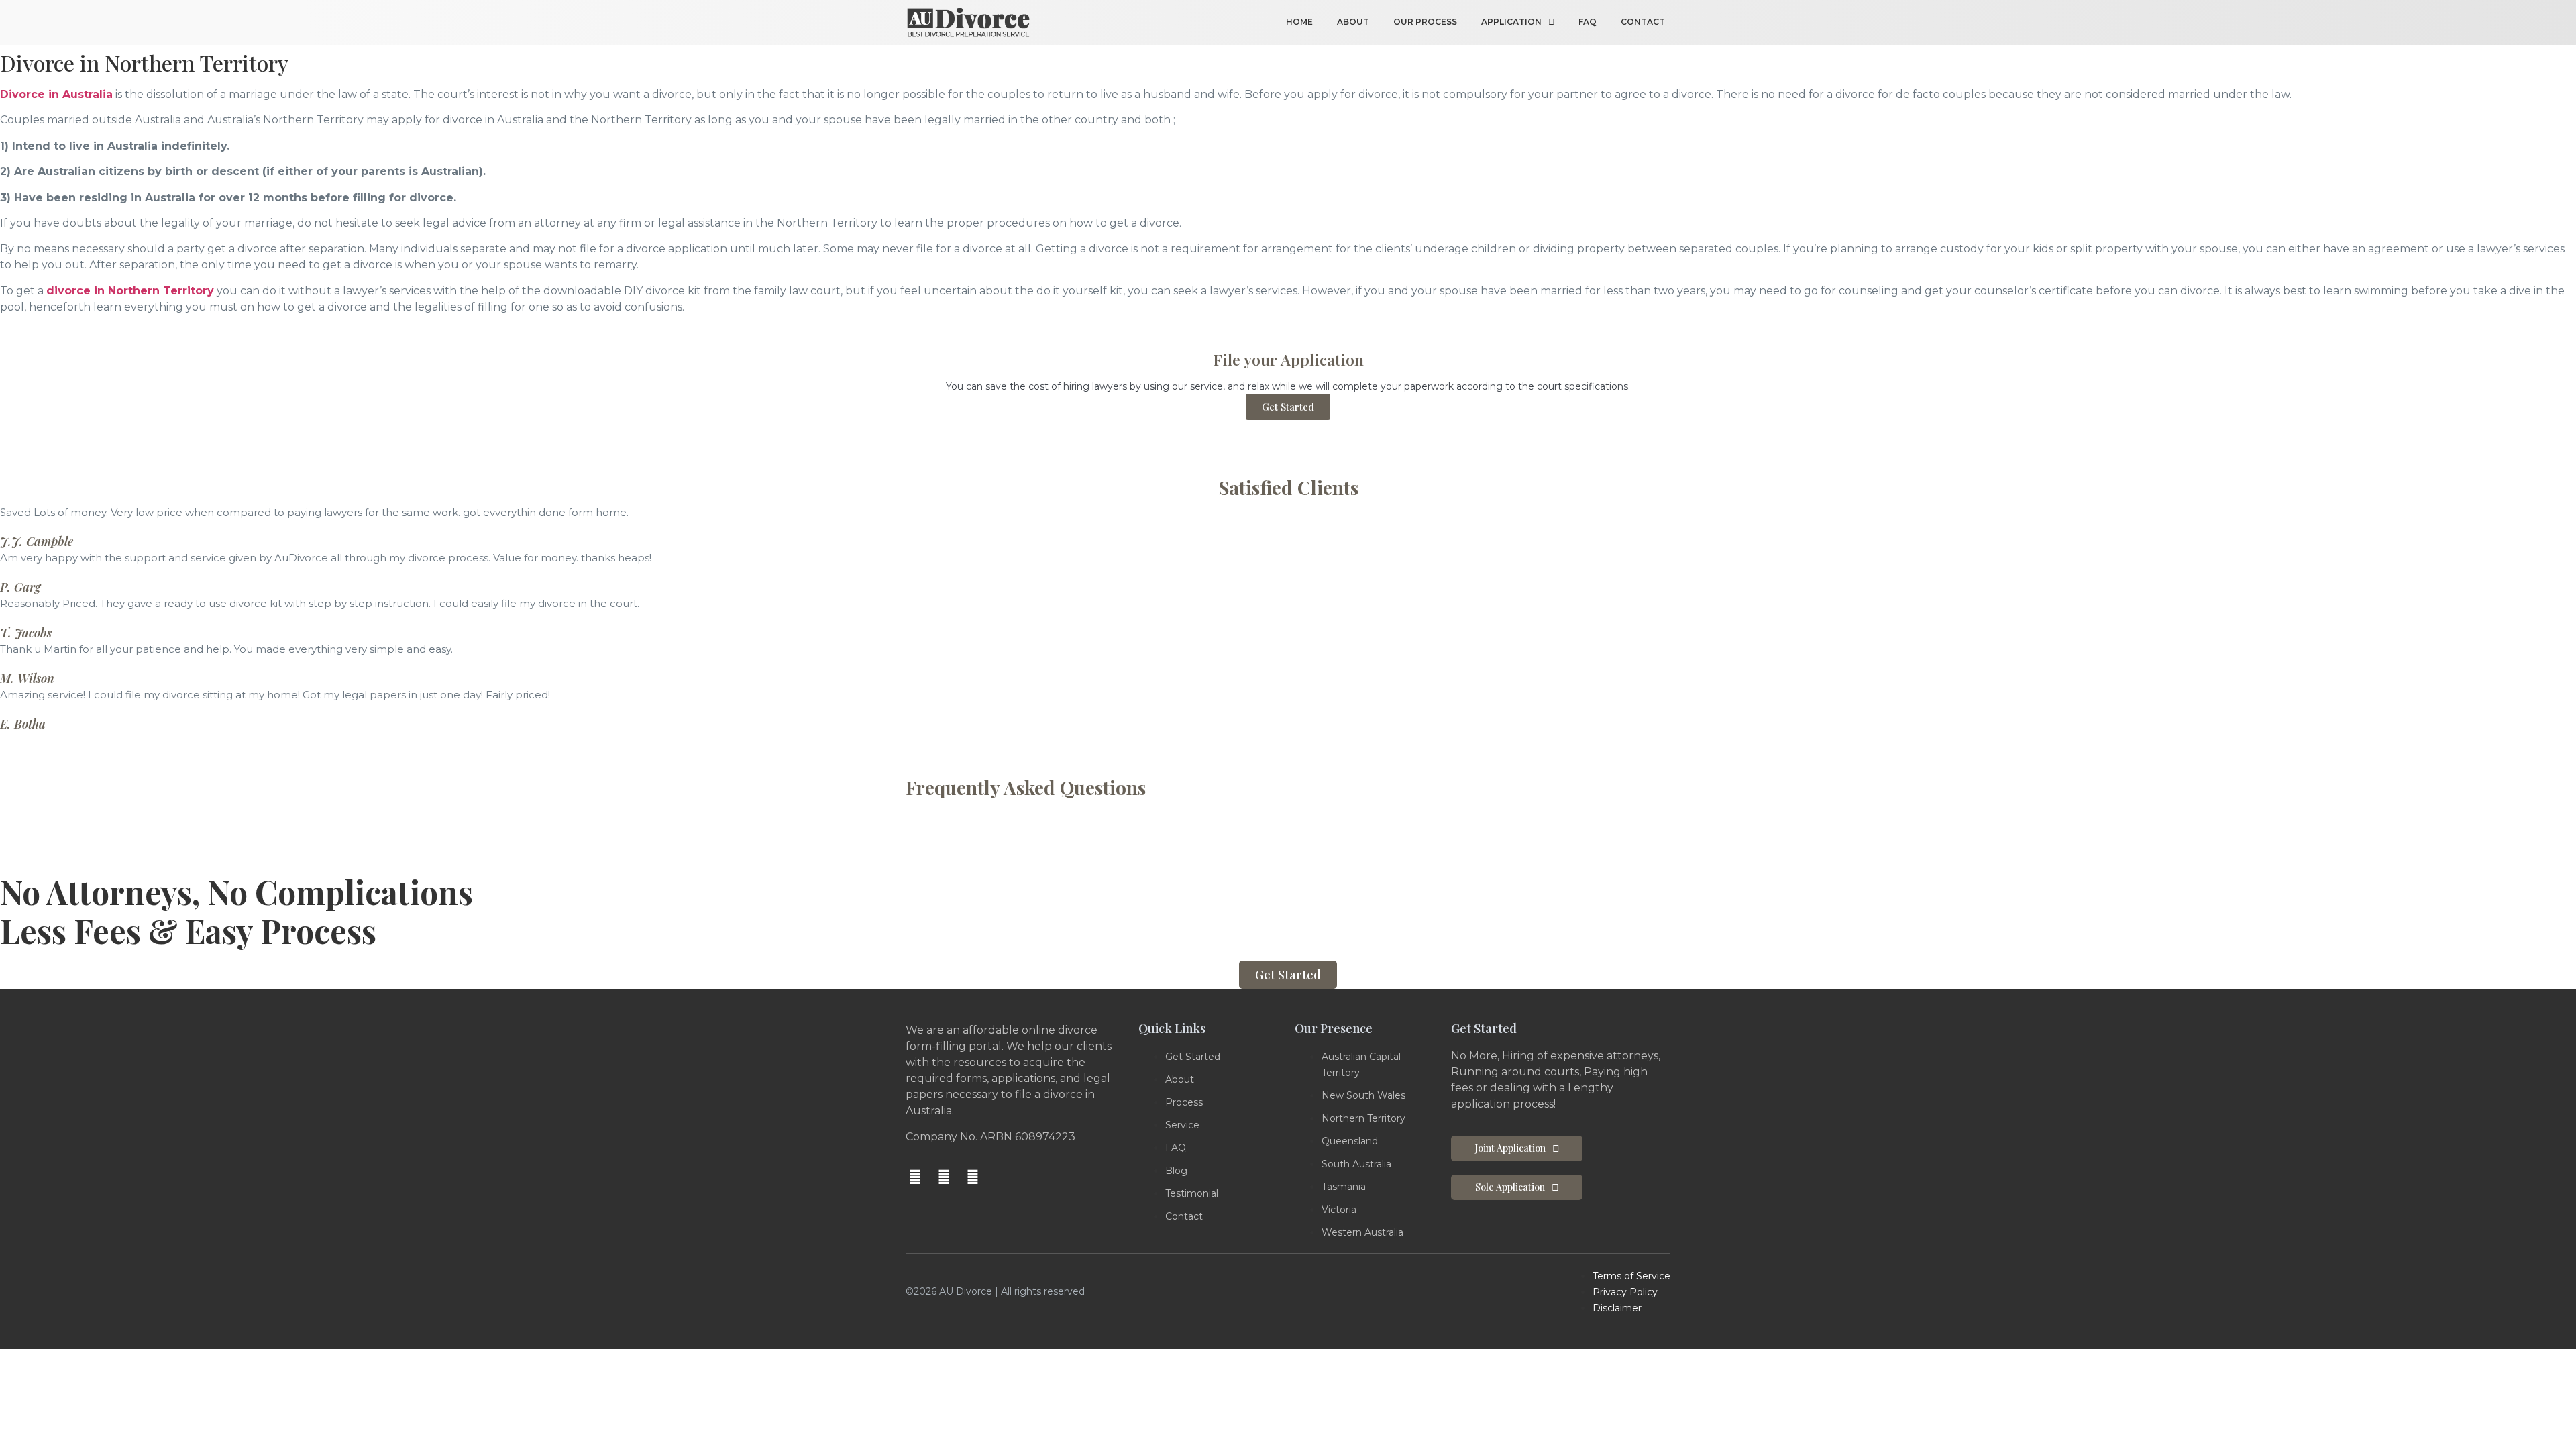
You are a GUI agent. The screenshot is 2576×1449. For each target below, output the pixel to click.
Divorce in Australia (56, 94)
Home (1299, 22)
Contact (1643, 22)
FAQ (1588, 22)
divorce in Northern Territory (130, 291)
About (1353, 22)
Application (1511, 22)
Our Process (1425, 22)
